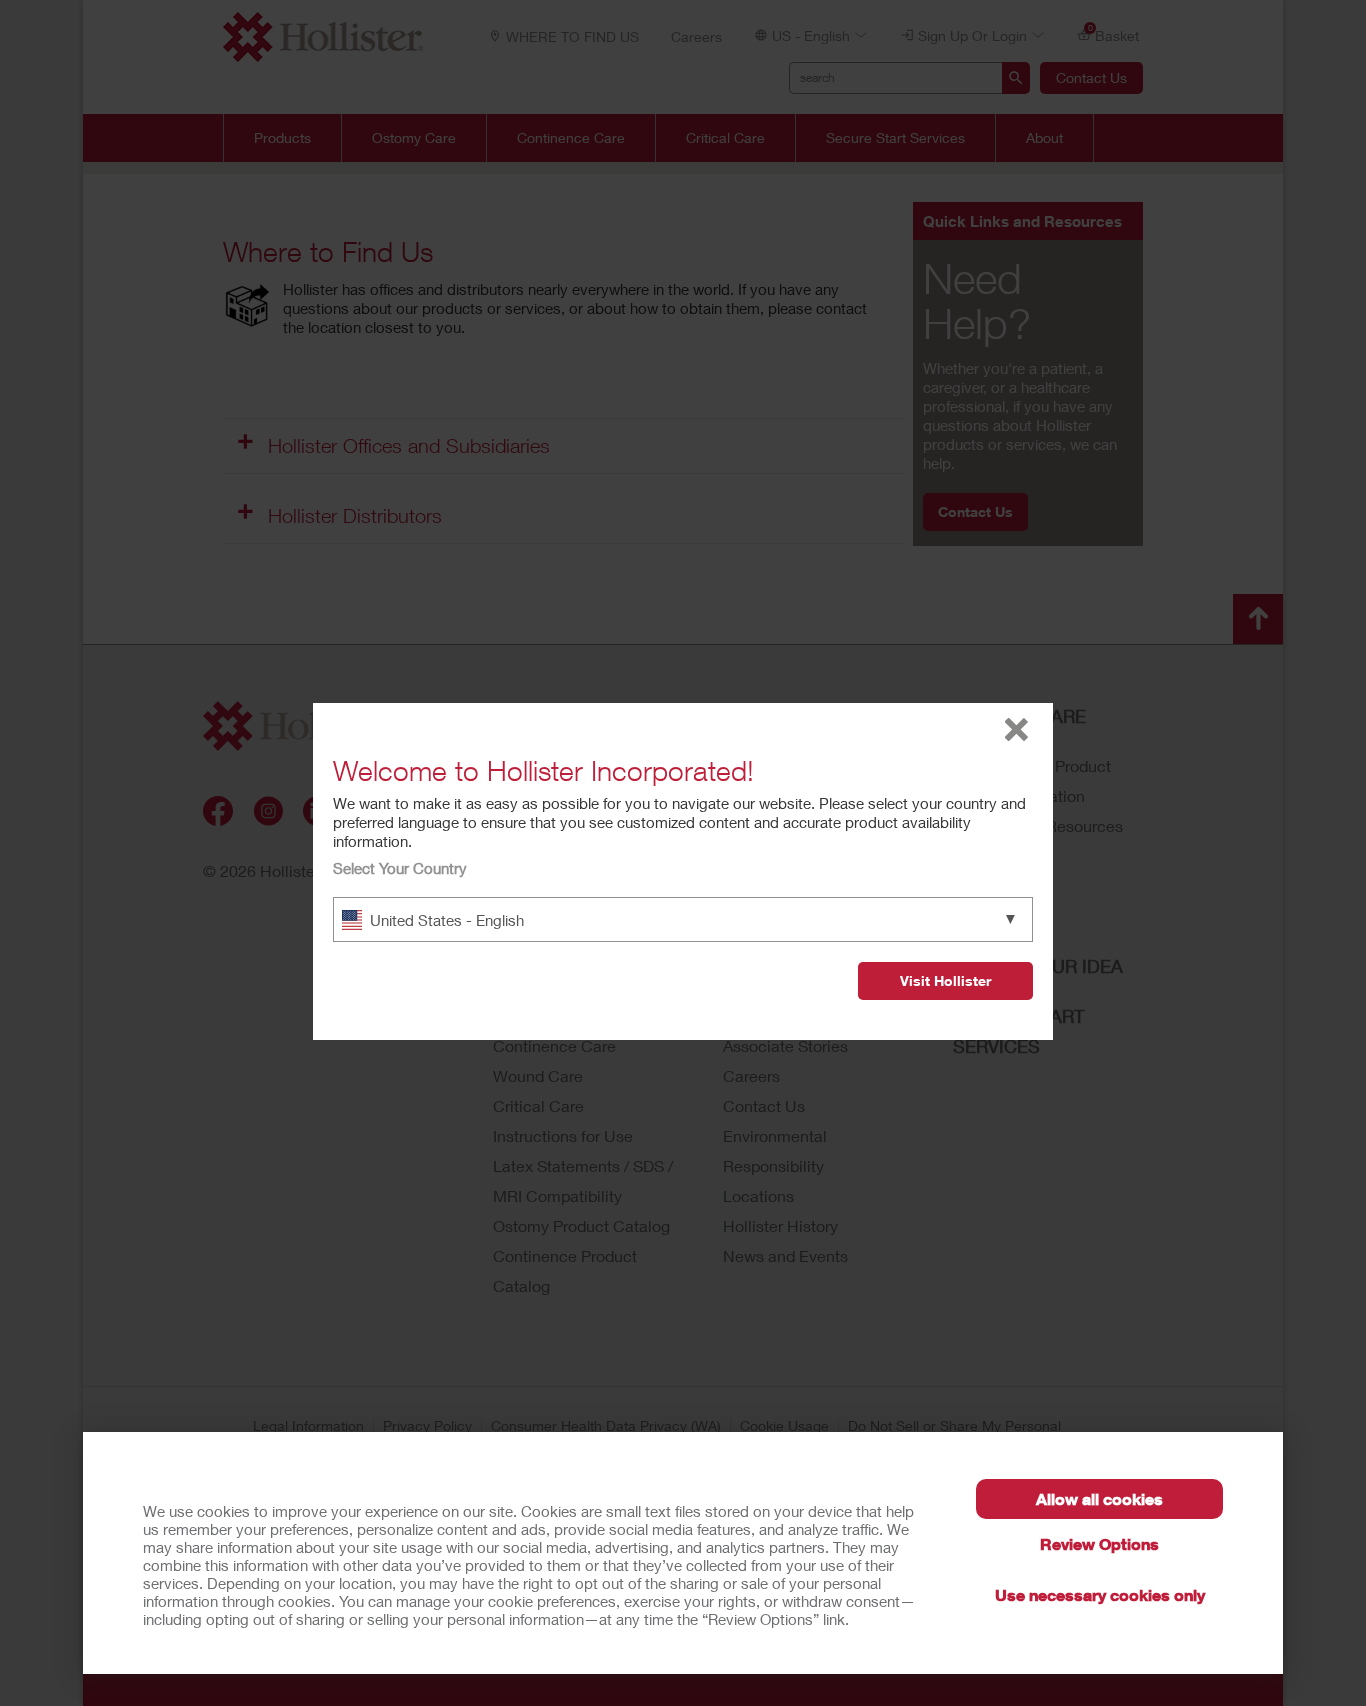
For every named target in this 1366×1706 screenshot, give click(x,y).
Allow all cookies (1099, 1498)
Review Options (1099, 1543)
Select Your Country (400, 868)
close (1016, 729)
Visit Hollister (945, 980)
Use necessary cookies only (1100, 1594)
